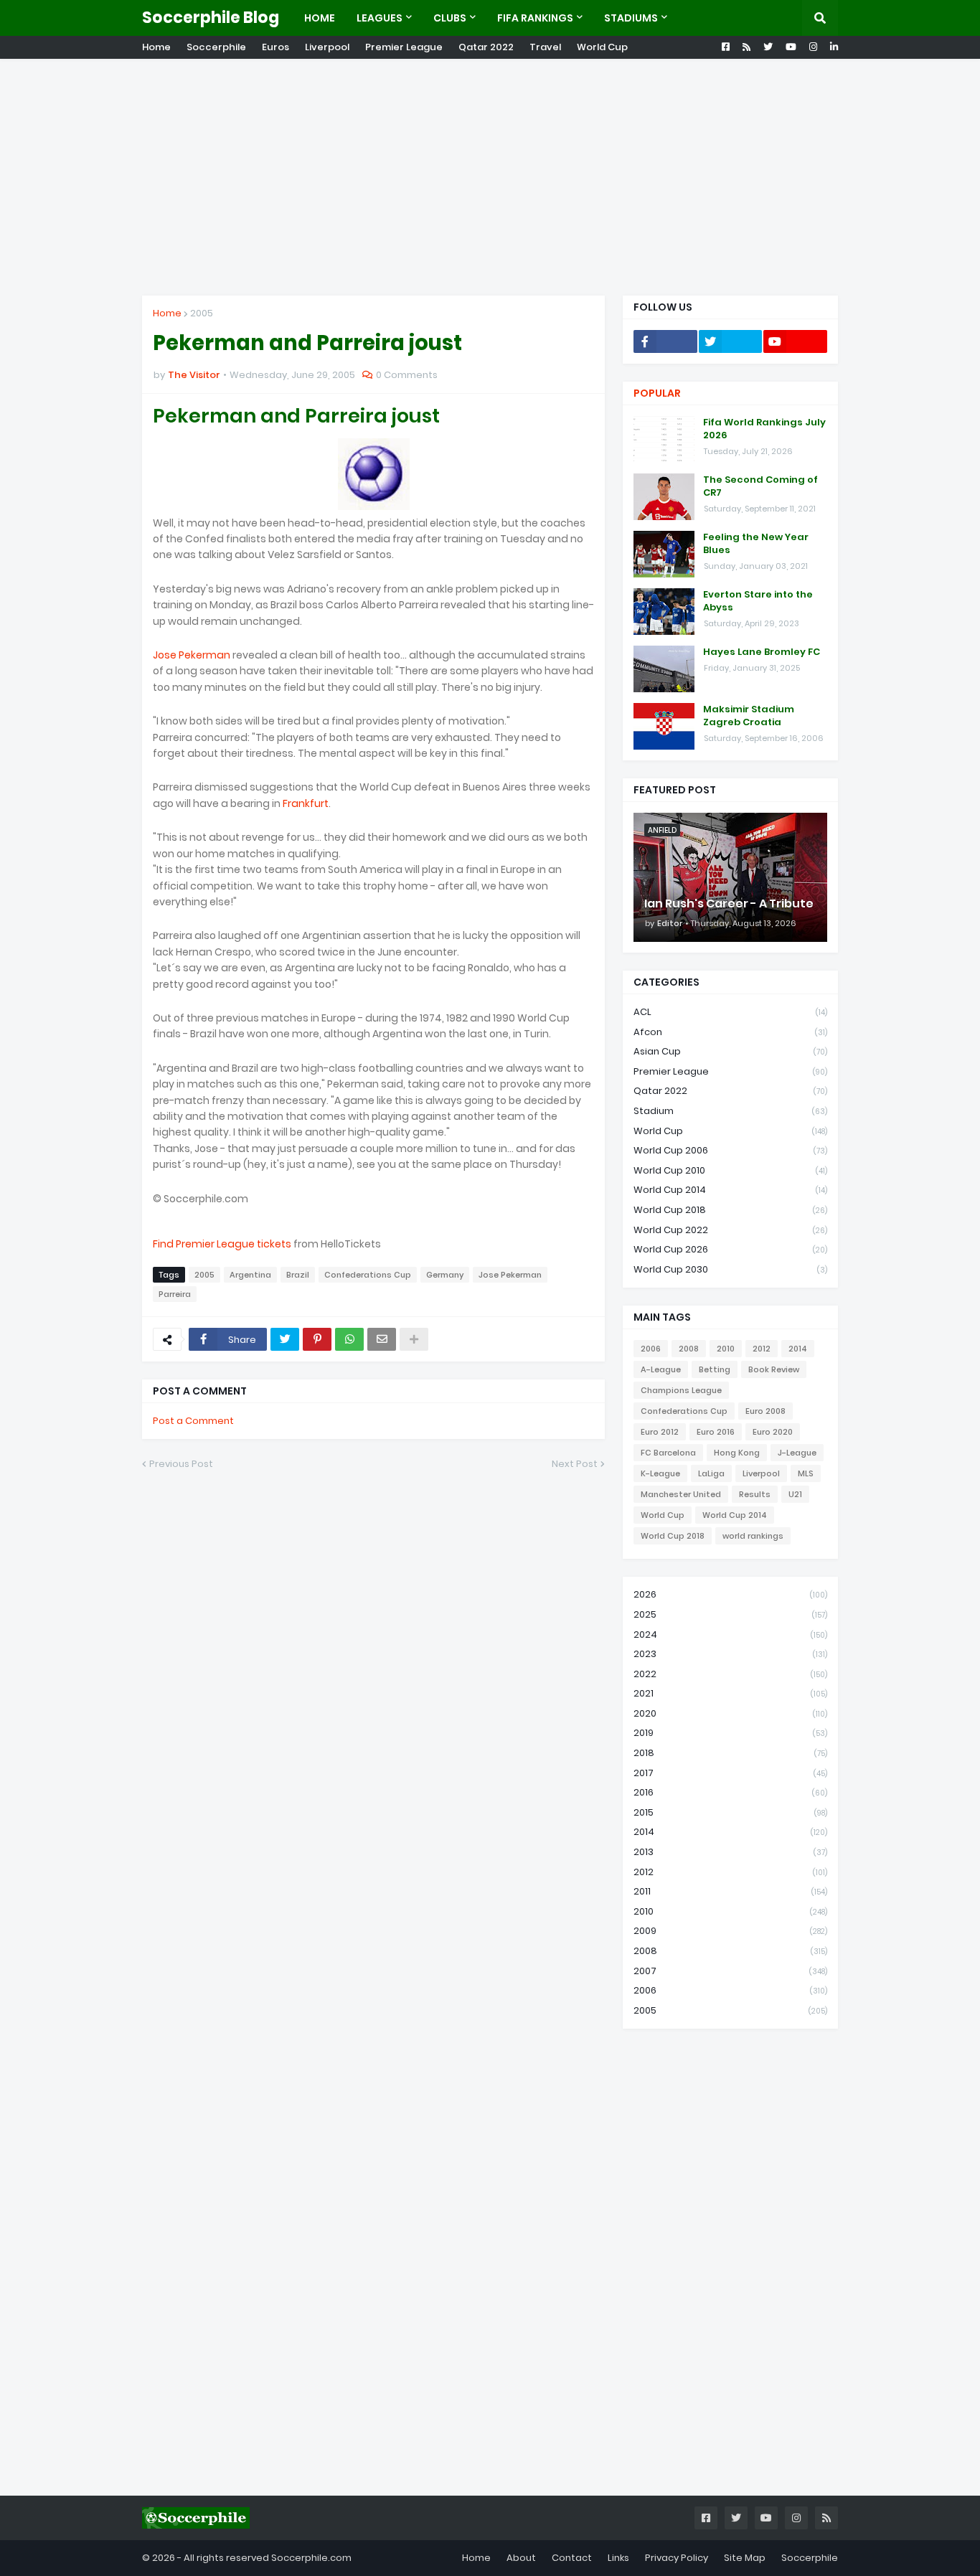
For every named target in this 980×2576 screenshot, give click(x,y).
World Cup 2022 (730, 1230)
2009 (730, 1931)
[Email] (382, 1339)
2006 (651, 1349)
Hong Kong (737, 1453)
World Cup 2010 (730, 1170)
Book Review (774, 1369)
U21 (795, 1494)
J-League (797, 1453)
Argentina (250, 1275)
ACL (730, 1012)
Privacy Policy (677, 2558)
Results (755, 1494)
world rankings (753, 1536)
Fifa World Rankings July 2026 (764, 429)
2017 (730, 1773)
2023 (730, 1654)
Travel (545, 47)
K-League (660, 1473)
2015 (730, 1812)
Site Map (745, 2558)
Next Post (575, 1464)
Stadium (730, 1111)
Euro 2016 (716, 1432)
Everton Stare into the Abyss (758, 601)
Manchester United (681, 1494)
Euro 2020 (773, 1432)
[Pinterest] (317, 1339)
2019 (730, 1733)
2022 (730, 1674)
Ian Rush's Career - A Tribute (729, 904)
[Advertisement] (490, 177)
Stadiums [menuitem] (631, 18)
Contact (572, 2558)
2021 (730, 1693)
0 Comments (407, 375)
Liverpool (327, 47)
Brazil (298, 1275)
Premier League (404, 47)
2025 (730, 1614)
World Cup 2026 (730, 1249)
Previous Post (181, 1464)
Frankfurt (306, 803)
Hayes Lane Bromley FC (762, 652)
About (521, 2558)
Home (156, 47)
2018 (730, 1753)
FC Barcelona (668, 1453)
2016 (730, 1792)
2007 (730, 1971)
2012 (762, 1349)
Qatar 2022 (486, 47)
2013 (730, 1852)
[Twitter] (285, 1339)
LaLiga (711, 1473)
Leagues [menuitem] (380, 18)
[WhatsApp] (349, 1339)
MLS (806, 1473)
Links (618, 2558)
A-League (661, 1369)
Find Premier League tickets (222, 1244)
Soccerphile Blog (211, 18)
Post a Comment (193, 1421)
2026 (730, 1594)
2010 (726, 1349)
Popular (657, 393)
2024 (730, 1634)
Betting (715, 1369)
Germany (445, 1275)
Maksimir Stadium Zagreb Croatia (749, 716)
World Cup (602, 47)
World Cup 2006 (730, 1150)
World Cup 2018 (730, 1210)
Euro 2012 (660, 1432)
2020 (730, 1713)
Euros (275, 47)
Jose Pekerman (192, 655)
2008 (689, 1349)
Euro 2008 (765, 1411)
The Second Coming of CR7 (760, 486)
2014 (798, 1349)
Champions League (681, 1390)
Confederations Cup (368, 1275)
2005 (202, 313)
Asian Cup (730, 1051)
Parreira (175, 1294)
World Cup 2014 (730, 1190)
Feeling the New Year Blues (756, 544)
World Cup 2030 (730, 1269)
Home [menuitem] (320, 18)
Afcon (730, 1032)
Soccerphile (216, 47)
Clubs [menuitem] (450, 18)
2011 (730, 1891)
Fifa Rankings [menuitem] (535, 18)
